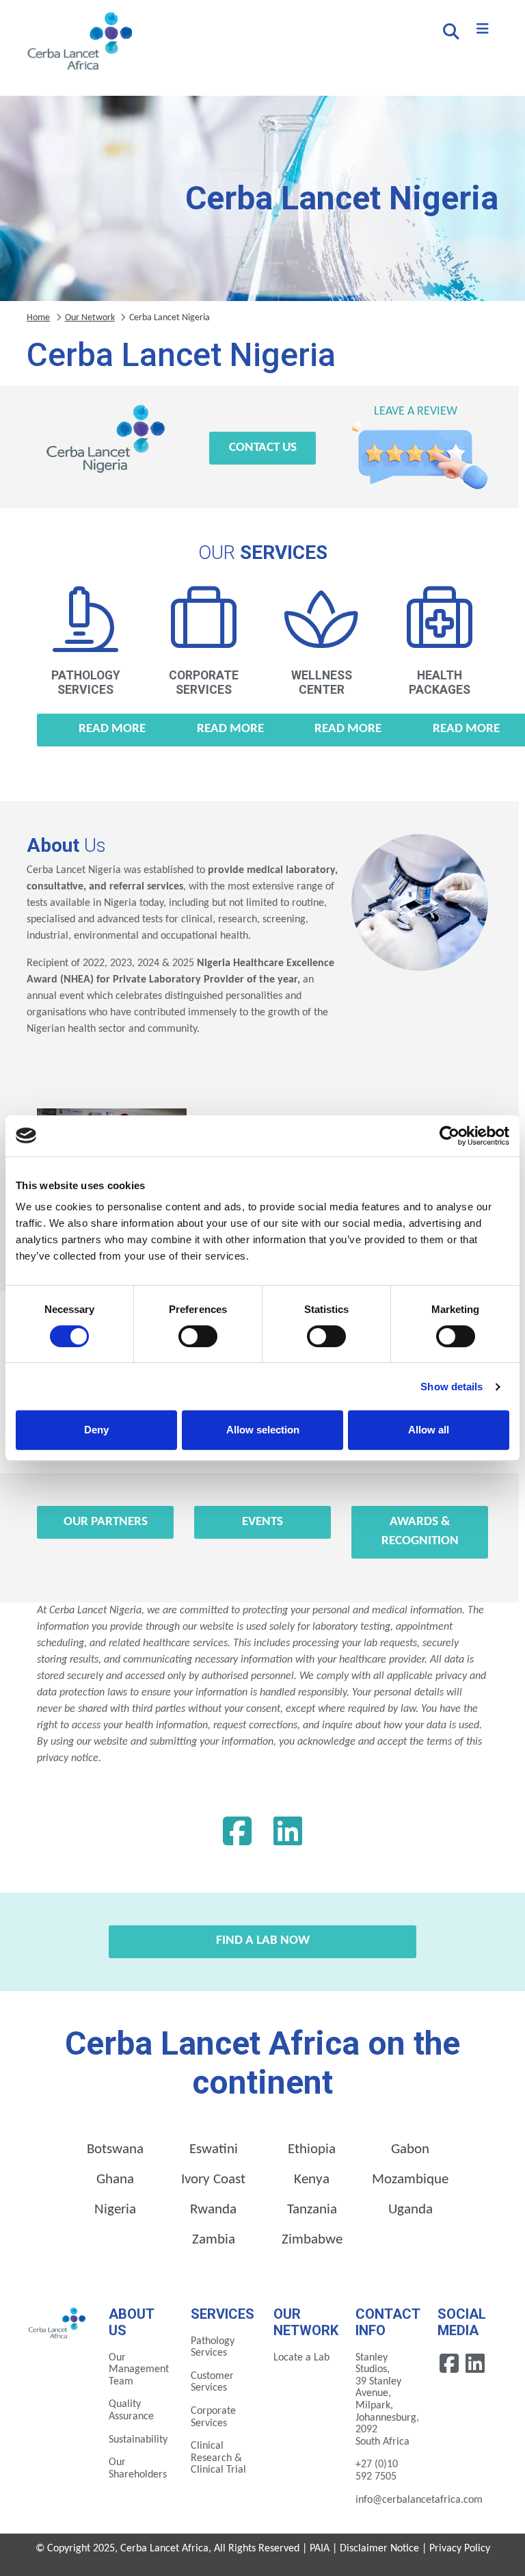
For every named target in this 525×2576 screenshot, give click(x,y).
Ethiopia (312, 2149)
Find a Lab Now (263, 1941)
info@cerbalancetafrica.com (419, 2500)
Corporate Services (213, 2417)
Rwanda (213, 2210)
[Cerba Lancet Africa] (78, 42)
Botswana (115, 2149)
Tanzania (312, 2210)
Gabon (410, 2149)
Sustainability (138, 2440)
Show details (452, 1387)
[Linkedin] (288, 1835)
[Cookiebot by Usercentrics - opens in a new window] (449, 1136)
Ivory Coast (213, 2180)
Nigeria (115, 2210)
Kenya (312, 2180)
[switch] (198, 1336)
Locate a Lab (301, 2358)
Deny (96, 1430)
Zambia (214, 2240)
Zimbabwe (312, 2240)
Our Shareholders (138, 2469)
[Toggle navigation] (483, 29)
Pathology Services (213, 2347)
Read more (112, 729)
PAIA (320, 2549)
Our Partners (106, 1522)
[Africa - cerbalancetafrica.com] (57, 2322)
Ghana (115, 2180)
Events (262, 1522)
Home (38, 318)
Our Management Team (139, 2370)
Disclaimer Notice (379, 2549)
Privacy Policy (460, 2549)
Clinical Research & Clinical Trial (218, 2458)
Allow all (429, 1430)
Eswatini (214, 2149)
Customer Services (212, 2382)
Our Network (90, 318)
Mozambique (410, 2180)
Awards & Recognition (420, 1532)
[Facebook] (237, 1835)
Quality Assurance (131, 2410)
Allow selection (263, 1430)
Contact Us (263, 448)
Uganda (410, 2210)
